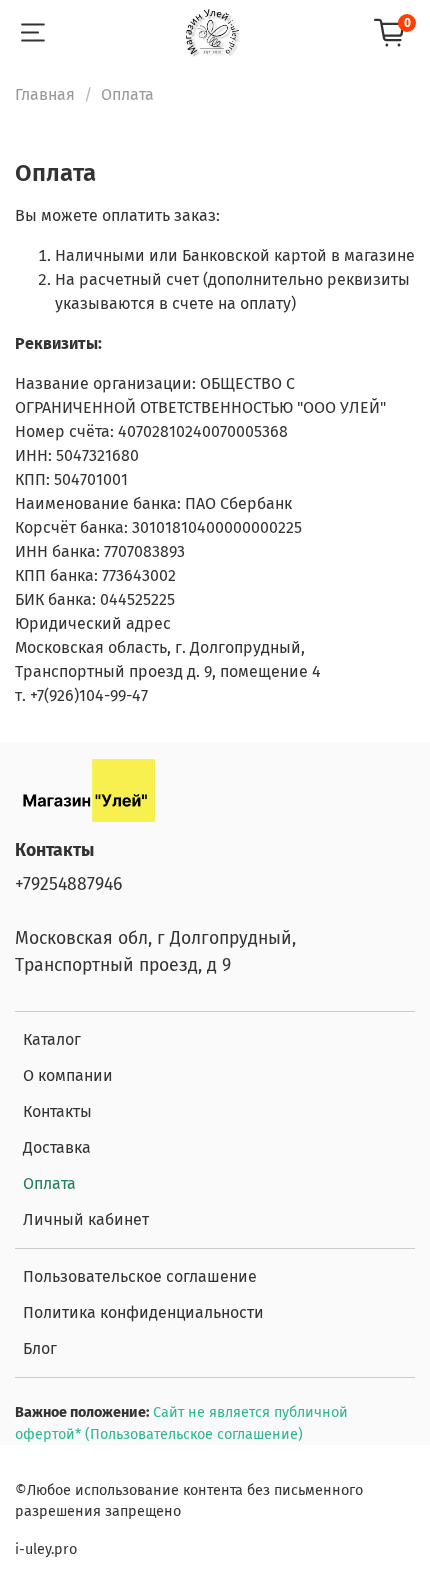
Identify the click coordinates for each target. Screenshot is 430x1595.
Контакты (57, 1111)
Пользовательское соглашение (140, 1276)
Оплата (49, 1183)
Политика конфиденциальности (143, 1312)
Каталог (52, 1039)
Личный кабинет (86, 1219)
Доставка (57, 1147)
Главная (45, 94)
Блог (40, 1348)
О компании (68, 1075)
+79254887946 (68, 884)
